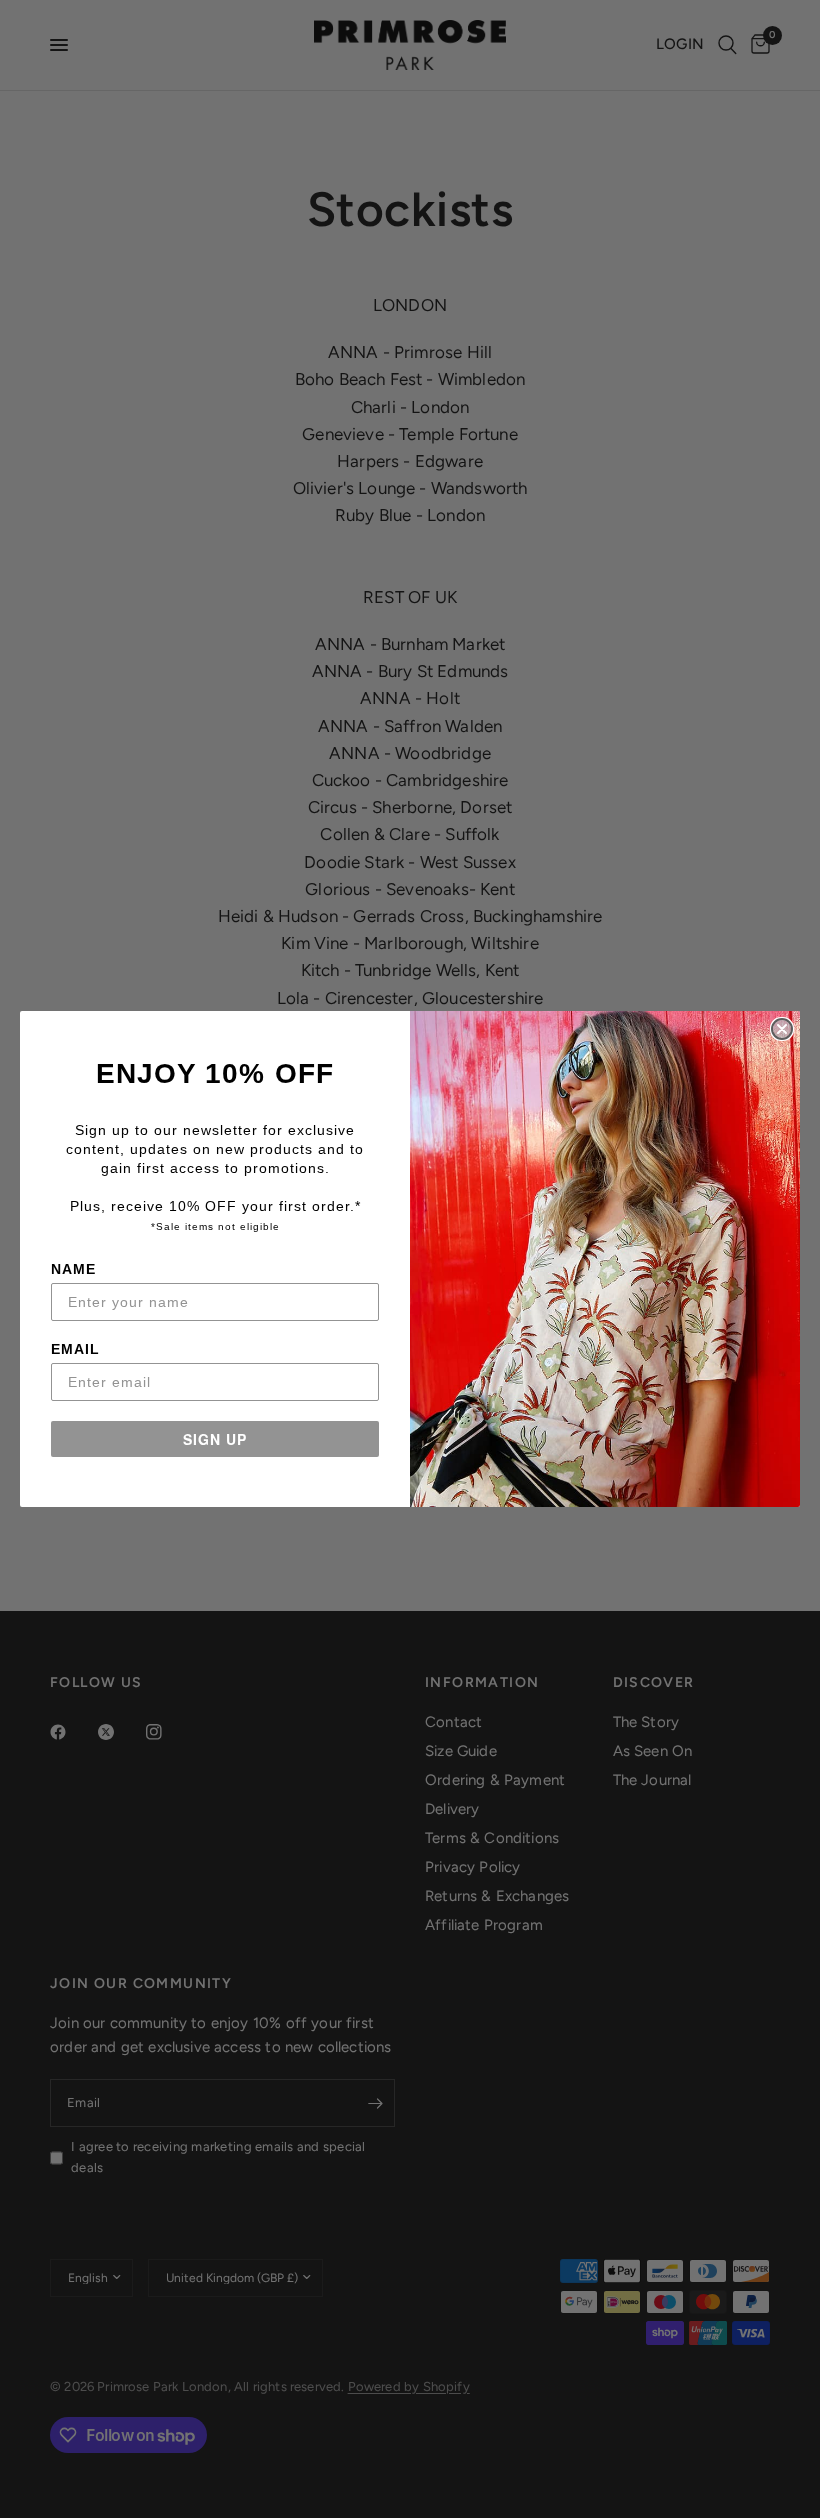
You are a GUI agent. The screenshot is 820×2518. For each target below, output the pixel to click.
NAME (73, 1269)
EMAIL (75, 1349)
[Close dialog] (782, 1029)
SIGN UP (215, 1439)
